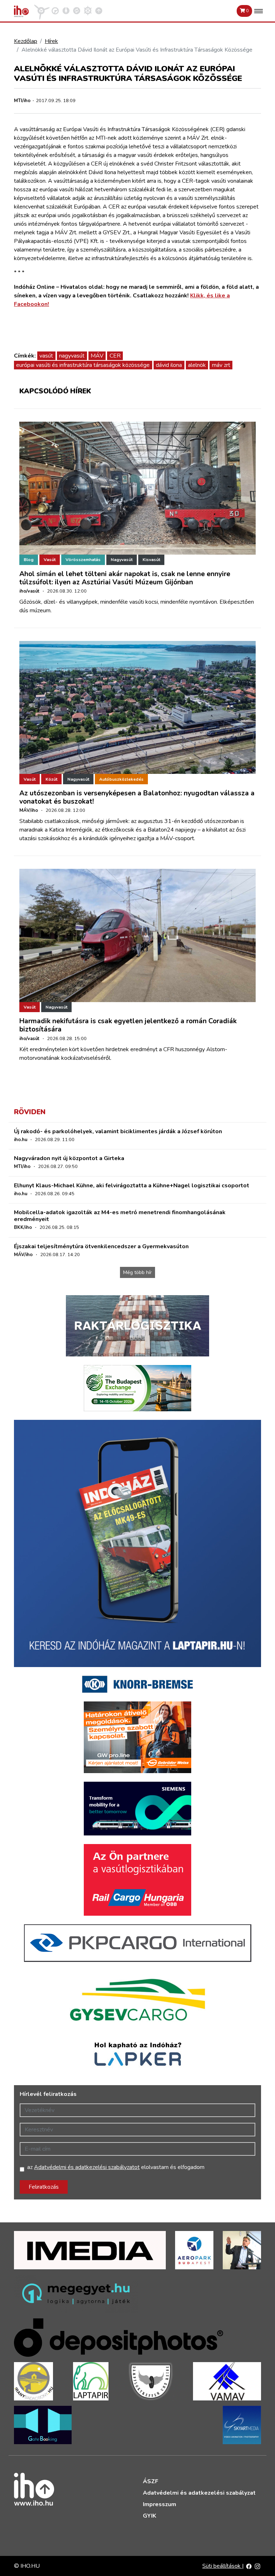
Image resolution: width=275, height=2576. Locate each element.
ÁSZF (151, 2481)
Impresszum (160, 2504)
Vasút (50, 560)
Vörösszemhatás (83, 560)
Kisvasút (151, 560)
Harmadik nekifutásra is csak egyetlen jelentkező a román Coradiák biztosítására (128, 1025)
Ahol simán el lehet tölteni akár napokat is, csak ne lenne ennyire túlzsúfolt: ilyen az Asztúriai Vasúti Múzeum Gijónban (125, 578)
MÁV (97, 356)
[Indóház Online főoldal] (99, 10)
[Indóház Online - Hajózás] (88, 10)
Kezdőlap (26, 41)
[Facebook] (249, 2566)
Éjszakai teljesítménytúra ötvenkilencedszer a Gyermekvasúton (101, 1246)
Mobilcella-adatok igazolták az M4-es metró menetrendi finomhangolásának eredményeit (120, 1216)
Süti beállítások (222, 2566)
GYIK (149, 2516)
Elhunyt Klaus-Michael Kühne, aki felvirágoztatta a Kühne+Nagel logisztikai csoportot (132, 1186)
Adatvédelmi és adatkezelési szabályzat (199, 2493)
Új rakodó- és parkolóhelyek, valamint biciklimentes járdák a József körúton (118, 1131)
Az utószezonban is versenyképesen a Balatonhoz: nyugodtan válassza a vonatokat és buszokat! (137, 797)
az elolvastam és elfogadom (116, 2167)
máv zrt (221, 365)
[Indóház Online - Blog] (66, 10)
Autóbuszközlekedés (121, 779)
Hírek (51, 41)
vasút (46, 356)
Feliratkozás (44, 2187)
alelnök (197, 365)
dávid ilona (169, 365)
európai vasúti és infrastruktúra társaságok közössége (83, 365)
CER (115, 356)
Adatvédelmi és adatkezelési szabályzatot (87, 2167)
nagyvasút (72, 356)
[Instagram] (257, 2566)
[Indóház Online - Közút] (55, 10)
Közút (51, 779)
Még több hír (137, 1272)
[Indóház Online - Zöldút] (77, 10)
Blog (29, 560)
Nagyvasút (122, 560)
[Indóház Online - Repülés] (42, 10)
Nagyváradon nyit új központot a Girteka (69, 1158)
